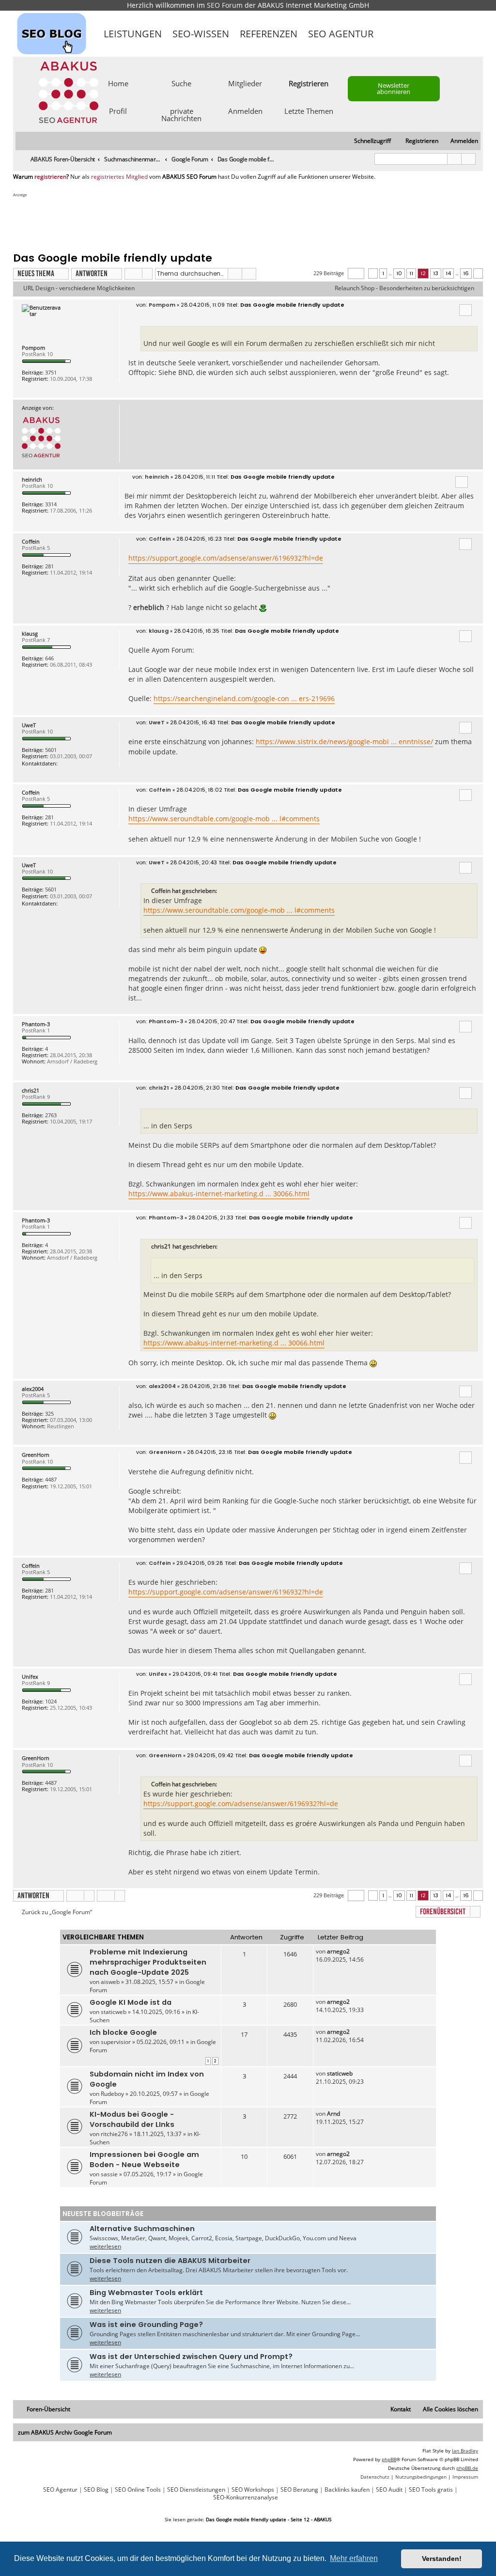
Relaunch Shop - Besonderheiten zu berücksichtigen (404, 288)
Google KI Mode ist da (131, 2002)
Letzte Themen (309, 110)
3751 (51, 372)
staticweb (114, 2012)
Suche (181, 83)
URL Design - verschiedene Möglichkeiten (79, 288)
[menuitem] (460, 141)
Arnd (333, 2114)
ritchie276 (114, 2134)
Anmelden (245, 110)
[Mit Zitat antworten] (465, 310)
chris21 (31, 1090)
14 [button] (448, 273)
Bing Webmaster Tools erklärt (146, 2293)
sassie (109, 2174)
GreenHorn (36, 1455)
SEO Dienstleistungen (196, 2490)
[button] (356, 273)
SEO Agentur (341, 34)
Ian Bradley (465, 2451)
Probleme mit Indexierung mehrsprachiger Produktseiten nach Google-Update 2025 (148, 1962)
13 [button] (436, 273)
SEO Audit (389, 2490)
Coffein (31, 541)
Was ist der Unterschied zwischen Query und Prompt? (191, 2357)
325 (49, 1413)
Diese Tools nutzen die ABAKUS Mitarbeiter (170, 2261)
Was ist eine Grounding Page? (146, 2325)
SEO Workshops (253, 2490)
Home (118, 83)
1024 (51, 1701)
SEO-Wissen (201, 34)
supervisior (116, 2042)
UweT (29, 725)
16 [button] (466, 273)
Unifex (30, 1677)
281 (49, 566)
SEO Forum (225, 5)
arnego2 (338, 1951)
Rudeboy (112, 2094)
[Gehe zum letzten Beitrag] (354, 1951)
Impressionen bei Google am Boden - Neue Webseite (144, 2160)
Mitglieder (245, 83)
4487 (51, 1479)
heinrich (32, 479)
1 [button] (383, 273)
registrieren (50, 177)
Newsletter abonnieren (394, 88)
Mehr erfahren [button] (354, 2558)
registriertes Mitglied (119, 177)
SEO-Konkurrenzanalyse (246, 2498)
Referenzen (269, 34)
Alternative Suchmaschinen (142, 2229)
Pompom (33, 348)
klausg (30, 633)
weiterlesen (105, 2246)
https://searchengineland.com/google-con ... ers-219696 (244, 698)
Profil (118, 110)
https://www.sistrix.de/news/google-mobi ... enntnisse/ (344, 742)
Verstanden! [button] (442, 2559)
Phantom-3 (36, 1024)
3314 (51, 504)
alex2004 (33, 1389)
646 (49, 658)
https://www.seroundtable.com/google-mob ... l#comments (224, 819)
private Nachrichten (181, 114)
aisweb (110, 1982)
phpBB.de (467, 2468)
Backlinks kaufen (347, 2490)
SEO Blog (96, 2490)
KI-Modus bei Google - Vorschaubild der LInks (132, 2119)
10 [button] (399, 273)
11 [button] (411, 273)
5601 (51, 750)
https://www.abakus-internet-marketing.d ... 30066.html (219, 1194)
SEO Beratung (299, 2490)
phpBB (389, 2459)
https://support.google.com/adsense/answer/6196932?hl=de (226, 558)
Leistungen (133, 34)
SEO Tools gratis (431, 2490)
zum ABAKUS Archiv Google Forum (65, 2432)
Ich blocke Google (123, 2032)
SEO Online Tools (138, 2490)
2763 (51, 1115)
